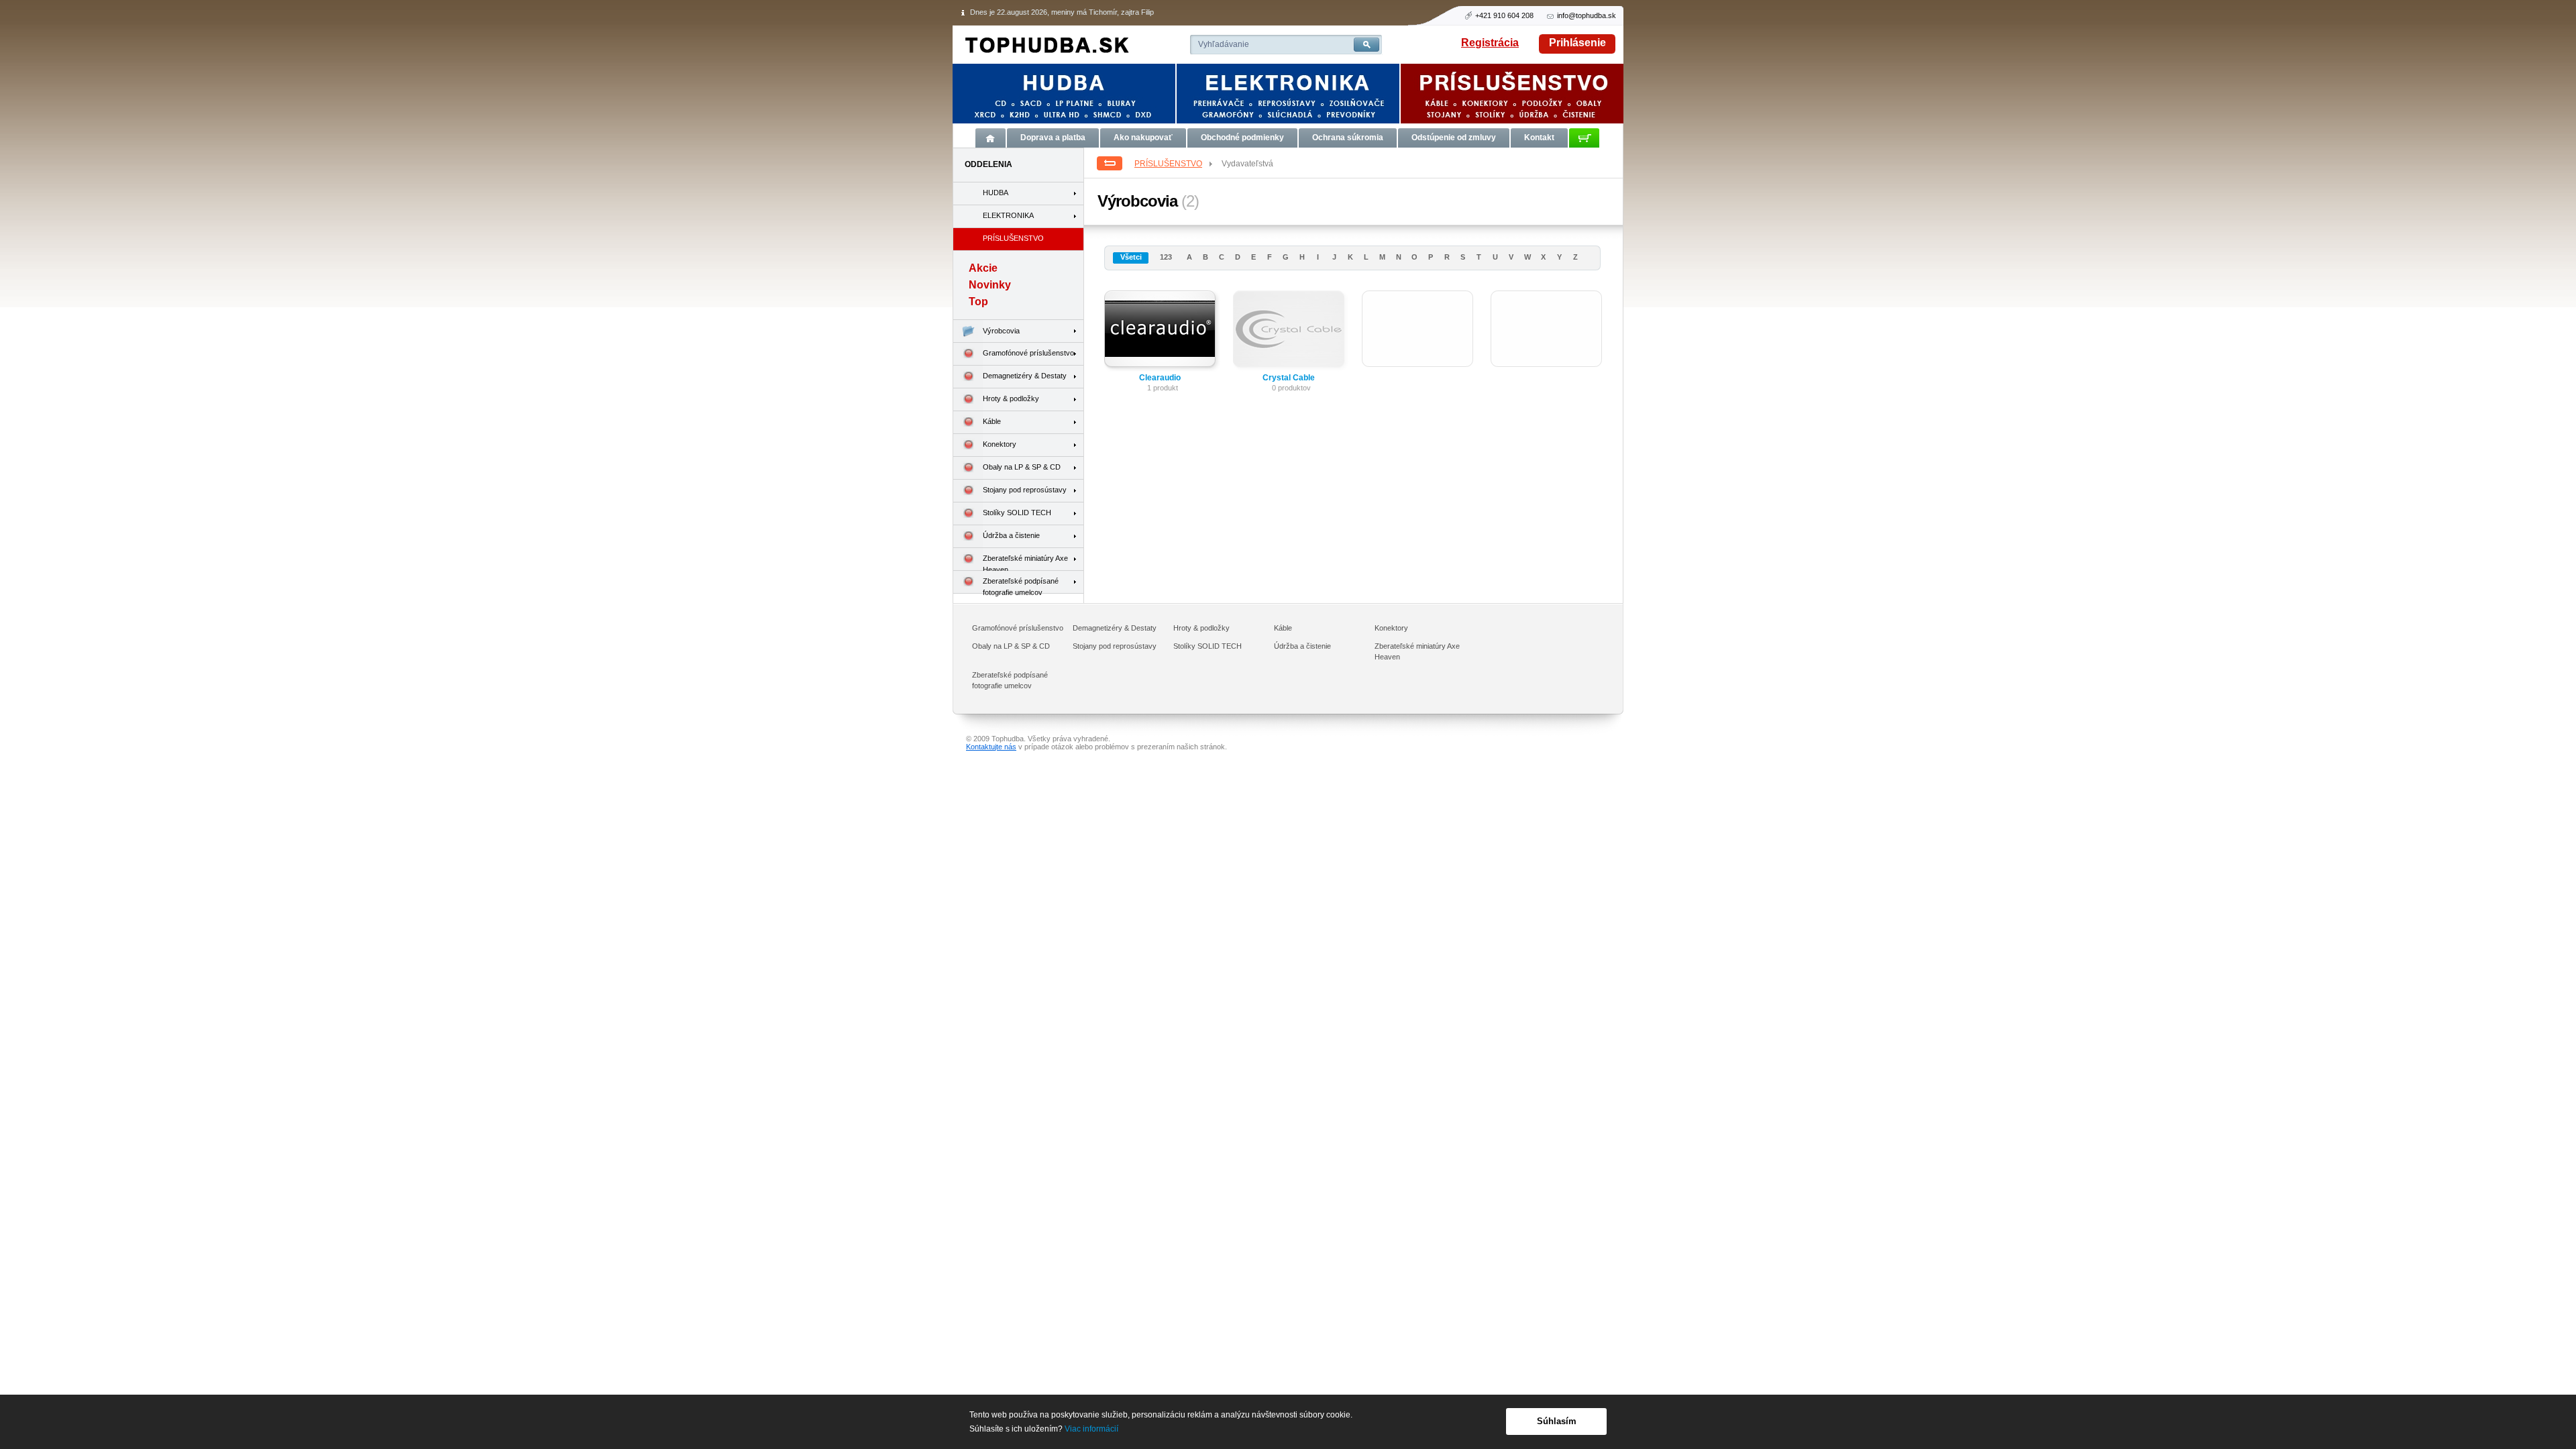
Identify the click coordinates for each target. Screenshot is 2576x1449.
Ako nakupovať (1143, 138)
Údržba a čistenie (1011, 535)
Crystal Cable (1289, 378)
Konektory (1000, 444)
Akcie (983, 268)
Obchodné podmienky (1242, 138)
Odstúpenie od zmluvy (1454, 138)
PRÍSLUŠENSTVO (1168, 164)
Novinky (990, 285)
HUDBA (996, 193)
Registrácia (1490, 43)
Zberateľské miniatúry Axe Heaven (1025, 562)
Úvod (990, 138)
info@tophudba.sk (1587, 15)
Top (978, 302)
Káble (992, 421)
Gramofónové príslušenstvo (1028, 353)
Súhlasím (1557, 1421)
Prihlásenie (1577, 43)
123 (1166, 257)
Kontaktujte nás (991, 747)
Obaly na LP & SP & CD (1022, 467)
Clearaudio (1160, 378)
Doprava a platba (1053, 138)
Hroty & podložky (1011, 398)
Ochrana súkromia (1348, 138)
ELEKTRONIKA (1008, 215)
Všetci (1131, 257)
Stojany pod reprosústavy (1025, 490)
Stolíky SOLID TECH (1017, 513)
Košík (1584, 138)
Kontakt (1539, 138)
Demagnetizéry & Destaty (1025, 376)
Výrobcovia (1001, 331)
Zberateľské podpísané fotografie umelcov (1021, 585)
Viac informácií (1091, 1429)
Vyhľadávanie (1224, 44)
